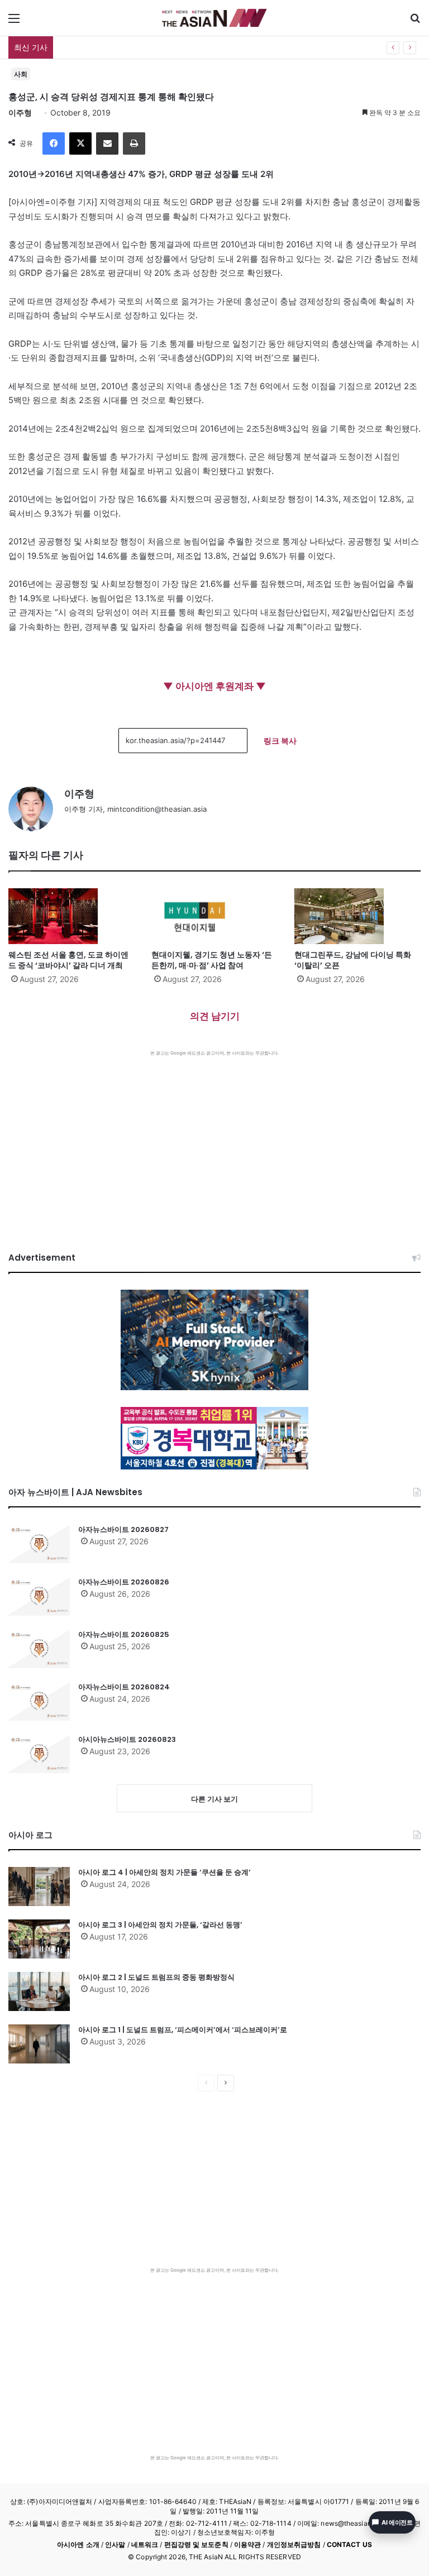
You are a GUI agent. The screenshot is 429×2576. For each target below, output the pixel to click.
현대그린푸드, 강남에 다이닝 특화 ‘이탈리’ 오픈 (353, 960)
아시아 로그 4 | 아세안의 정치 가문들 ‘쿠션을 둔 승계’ (165, 1872)
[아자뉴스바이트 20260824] (39, 1701)
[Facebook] (54, 143)
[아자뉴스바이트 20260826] (39, 1596)
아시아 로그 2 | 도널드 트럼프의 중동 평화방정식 (156, 1977)
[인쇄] (134, 143)
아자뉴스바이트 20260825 (124, 1634)
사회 (21, 74)
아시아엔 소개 (78, 2544)
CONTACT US (349, 2544)
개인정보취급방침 (294, 2544)
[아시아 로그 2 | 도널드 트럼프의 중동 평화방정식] (39, 1991)
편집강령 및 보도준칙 (196, 2544)
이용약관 (247, 2544)
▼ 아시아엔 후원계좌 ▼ (214, 686)
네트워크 (145, 2544)
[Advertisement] (214, 1140)
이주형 (20, 112)
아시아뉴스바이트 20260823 (127, 1739)
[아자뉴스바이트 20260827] (39, 1544)
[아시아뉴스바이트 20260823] (39, 1754)
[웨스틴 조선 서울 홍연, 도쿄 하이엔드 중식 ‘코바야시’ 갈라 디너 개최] (71, 916)
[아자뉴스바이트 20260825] (39, 1649)
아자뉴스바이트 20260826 (124, 1582)
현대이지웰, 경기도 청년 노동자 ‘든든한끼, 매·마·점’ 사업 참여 (212, 960)
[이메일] (107, 143)
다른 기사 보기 (214, 1799)
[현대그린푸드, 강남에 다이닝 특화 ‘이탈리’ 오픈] (357, 916)
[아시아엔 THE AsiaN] (214, 18)
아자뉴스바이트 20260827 (123, 1529)
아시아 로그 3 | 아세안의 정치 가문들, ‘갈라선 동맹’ (160, 1925)
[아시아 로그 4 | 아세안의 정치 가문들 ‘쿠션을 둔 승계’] (39, 1886)
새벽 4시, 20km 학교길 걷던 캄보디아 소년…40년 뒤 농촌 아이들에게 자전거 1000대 (208, 47)
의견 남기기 (215, 1016)
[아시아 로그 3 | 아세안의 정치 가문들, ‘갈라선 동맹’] (39, 1939)
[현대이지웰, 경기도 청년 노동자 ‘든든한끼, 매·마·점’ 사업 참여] (214, 916)
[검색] (415, 22)
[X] (80, 143)
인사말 (115, 2544)
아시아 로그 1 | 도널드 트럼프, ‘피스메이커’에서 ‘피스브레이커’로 (183, 2030)
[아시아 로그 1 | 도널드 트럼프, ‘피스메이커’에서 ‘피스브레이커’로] (39, 2044)
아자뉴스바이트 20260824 (124, 1687)
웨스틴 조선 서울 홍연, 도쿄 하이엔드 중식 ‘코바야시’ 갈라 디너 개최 (68, 960)
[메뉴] (14, 22)
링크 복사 (280, 741)
